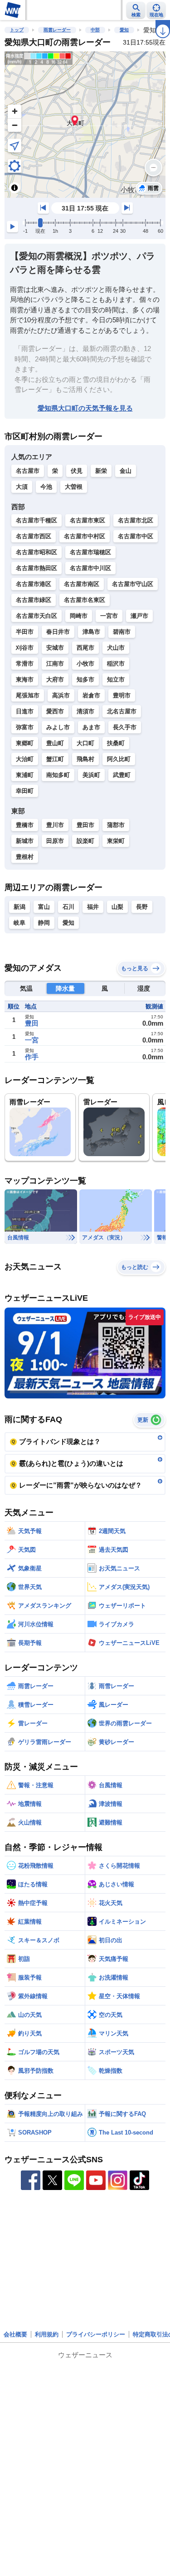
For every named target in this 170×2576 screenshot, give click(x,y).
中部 (95, 30)
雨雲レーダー (57, 30)
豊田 (32, 1023)
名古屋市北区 (136, 520)
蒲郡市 (116, 825)
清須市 (85, 711)
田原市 (55, 841)
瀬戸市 (139, 616)
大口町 (85, 743)
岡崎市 (79, 616)
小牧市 (85, 664)
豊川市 (55, 825)
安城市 (55, 648)
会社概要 (15, 2334)
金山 (126, 471)
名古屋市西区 (34, 536)
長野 (142, 907)
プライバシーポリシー (96, 2334)
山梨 (117, 907)
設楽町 (85, 841)
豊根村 (25, 857)
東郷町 (25, 743)
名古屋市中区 (136, 536)
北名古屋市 (122, 711)
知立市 (116, 679)
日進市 (25, 711)
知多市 (85, 679)
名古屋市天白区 (36, 616)
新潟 (19, 907)
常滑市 (25, 664)
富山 (44, 907)
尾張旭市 (28, 695)
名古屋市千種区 (36, 520)
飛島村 (85, 759)
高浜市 (61, 695)
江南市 (55, 664)
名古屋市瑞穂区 (90, 552)
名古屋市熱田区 (36, 568)
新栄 (101, 471)
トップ (17, 30)
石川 (68, 907)
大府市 (55, 679)
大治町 (25, 759)
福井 (93, 907)
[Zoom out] (15, 125)
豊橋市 (25, 825)
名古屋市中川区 (90, 568)
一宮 (32, 1040)
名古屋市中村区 (85, 536)
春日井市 (58, 632)
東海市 (25, 679)
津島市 (91, 632)
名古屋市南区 (82, 584)
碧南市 (122, 632)
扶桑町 (116, 743)
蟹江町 (55, 759)
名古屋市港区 (34, 584)
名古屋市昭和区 (36, 552)
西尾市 (85, 648)
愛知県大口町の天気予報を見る (85, 408)
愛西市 (55, 711)
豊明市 (122, 695)
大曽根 (74, 487)
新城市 (25, 841)
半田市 (25, 632)
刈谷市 (25, 648)
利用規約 (47, 2334)
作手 (32, 1057)
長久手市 (125, 727)
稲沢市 (116, 664)
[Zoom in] (15, 111)
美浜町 (91, 775)
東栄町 (116, 841)
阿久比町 (119, 759)
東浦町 (25, 775)
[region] (85, 125)
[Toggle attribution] (15, 188)
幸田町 (25, 791)
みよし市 (58, 727)
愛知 (124, 30)
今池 (46, 487)
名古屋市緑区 (34, 600)
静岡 (44, 923)
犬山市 (116, 648)
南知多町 (58, 775)
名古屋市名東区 (85, 600)
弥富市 (25, 727)
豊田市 (85, 825)
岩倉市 (91, 695)
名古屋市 (28, 471)
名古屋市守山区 (133, 584)
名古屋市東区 (87, 520)
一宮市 (109, 616)
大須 (22, 487)
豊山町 (55, 743)
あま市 (91, 727)
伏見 (77, 471)
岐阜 (19, 923)
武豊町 (122, 775)
